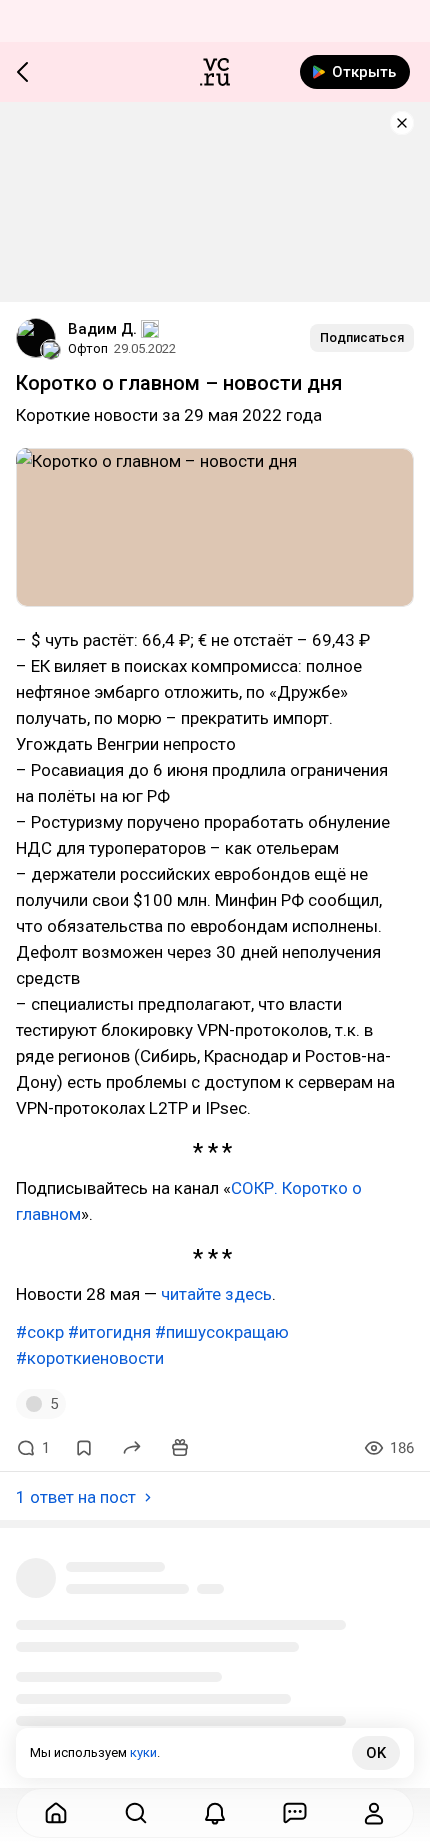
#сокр (40, 1332)
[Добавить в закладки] (84, 1448)
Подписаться (362, 337)
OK (376, 1753)
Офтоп (88, 348)
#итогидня (109, 1332)
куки (143, 1752)
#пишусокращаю (222, 1332)
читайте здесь (216, 1294)
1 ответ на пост (76, 1497)
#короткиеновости (90, 1358)
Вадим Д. (102, 329)
